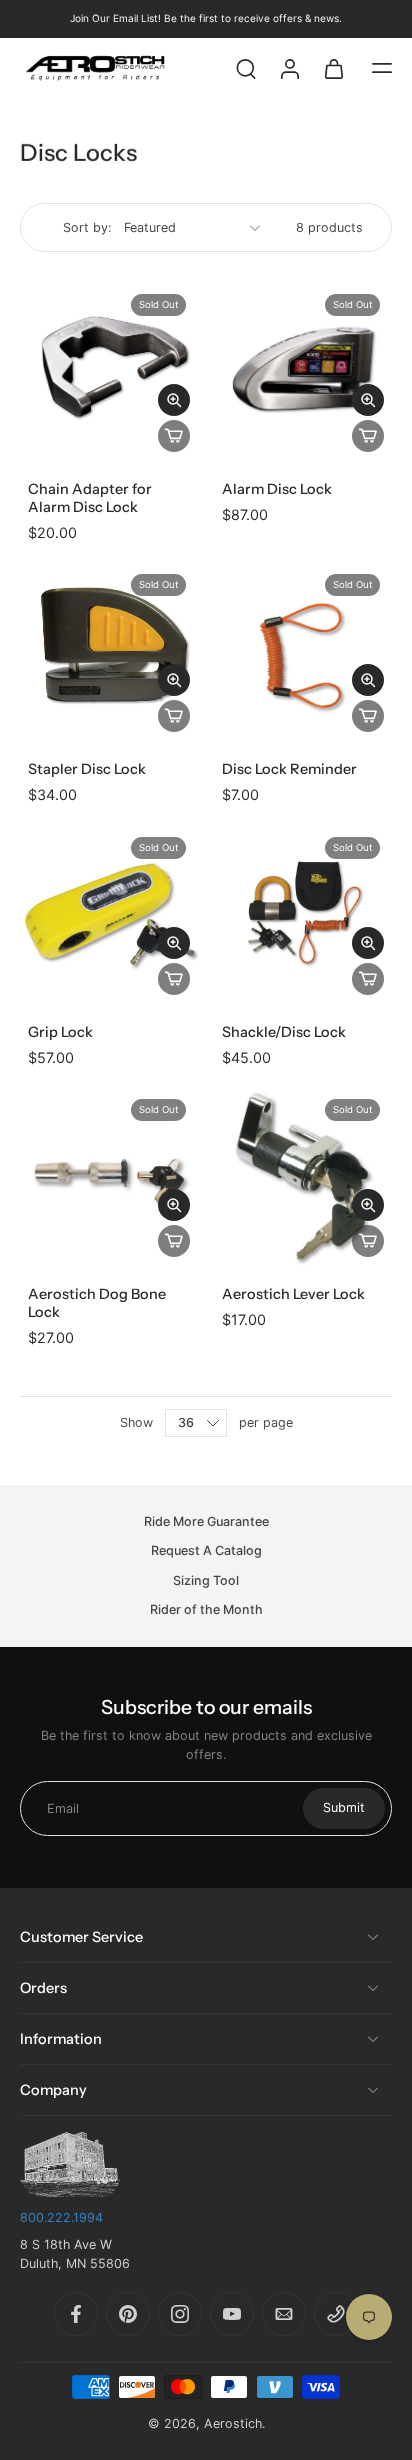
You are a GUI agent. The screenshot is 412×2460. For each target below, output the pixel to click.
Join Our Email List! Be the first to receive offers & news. (206, 18)
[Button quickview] (174, 400)
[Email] (284, 2314)
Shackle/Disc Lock (284, 1032)
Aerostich (233, 2423)
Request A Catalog (206, 1551)
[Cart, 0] (334, 68)
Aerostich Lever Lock (293, 1294)
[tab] (34, 728)
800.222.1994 (61, 2217)
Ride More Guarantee (206, 1521)
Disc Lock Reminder (289, 769)
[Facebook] (76, 2314)
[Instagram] (180, 2314)
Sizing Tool (206, 1580)
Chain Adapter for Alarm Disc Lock (90, 498)
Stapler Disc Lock (87, 769)
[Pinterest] (128, 2314)
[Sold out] (174, 436)
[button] (382, 68)
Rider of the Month (206, 1609)
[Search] (246, 68)
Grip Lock (60, 1032)
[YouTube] (232, 2314)
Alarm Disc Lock (277, 489)
